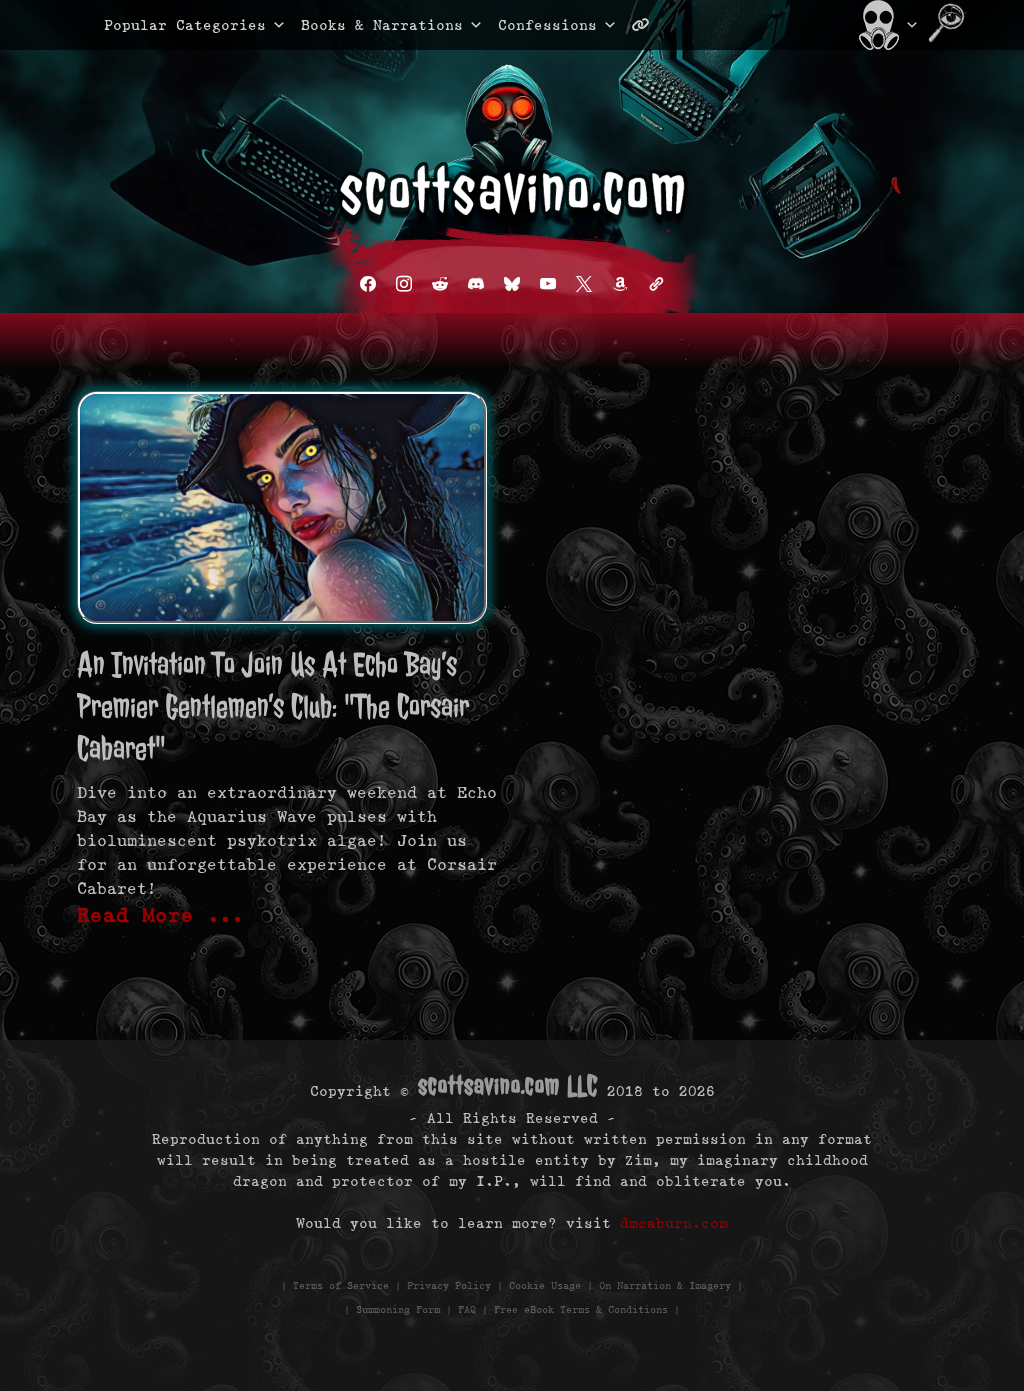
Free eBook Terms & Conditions (581, 1309)
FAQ (467, 1309)
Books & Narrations (382, 25)
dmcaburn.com (674, 1223)
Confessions (547, 25)
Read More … (161, 915)
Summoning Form (398, 1309)
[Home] (886, 25)
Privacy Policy (449, 1285)
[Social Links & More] (648, 25)
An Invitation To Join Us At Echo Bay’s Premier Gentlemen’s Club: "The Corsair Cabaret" (273, 706)
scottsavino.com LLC (508, 1085)
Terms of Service (341, 1285)
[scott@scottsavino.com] (721, 25)
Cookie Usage (545, 1285)
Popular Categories (164, 25)
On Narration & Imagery (665, 1285)
